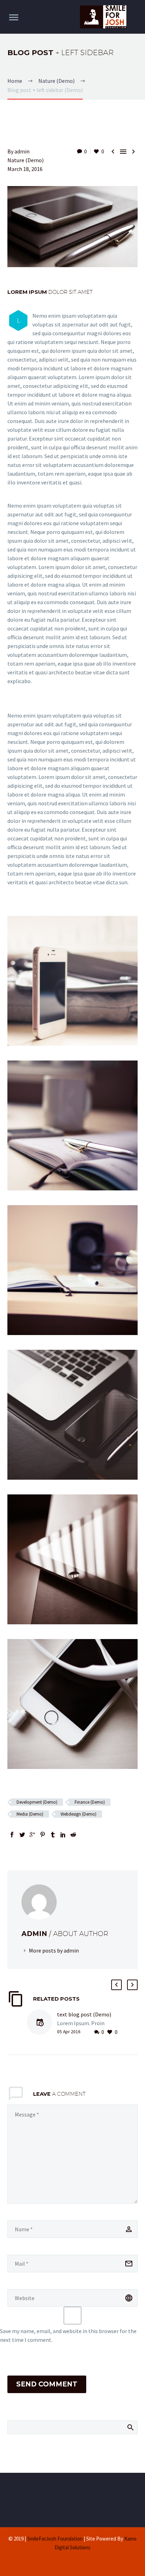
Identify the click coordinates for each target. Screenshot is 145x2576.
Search (130, 2427)
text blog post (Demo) (84, 2014)
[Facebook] (12, 1835)
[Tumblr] (53, 1835)
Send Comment (47, 2384)
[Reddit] (73, 1835)
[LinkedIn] (63, 1835)
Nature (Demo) (26, 160)
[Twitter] (22, 1835)
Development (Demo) (37, 1802)
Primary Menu (14, 18)
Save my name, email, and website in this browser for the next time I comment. (68, 2335)
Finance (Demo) (90, 1802)
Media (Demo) (30, 1814)
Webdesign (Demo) (78, 1814)
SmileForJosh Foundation (55, 2539)
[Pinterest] (43, 1835)
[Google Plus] (32, 1835)
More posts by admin (54, 1950)
